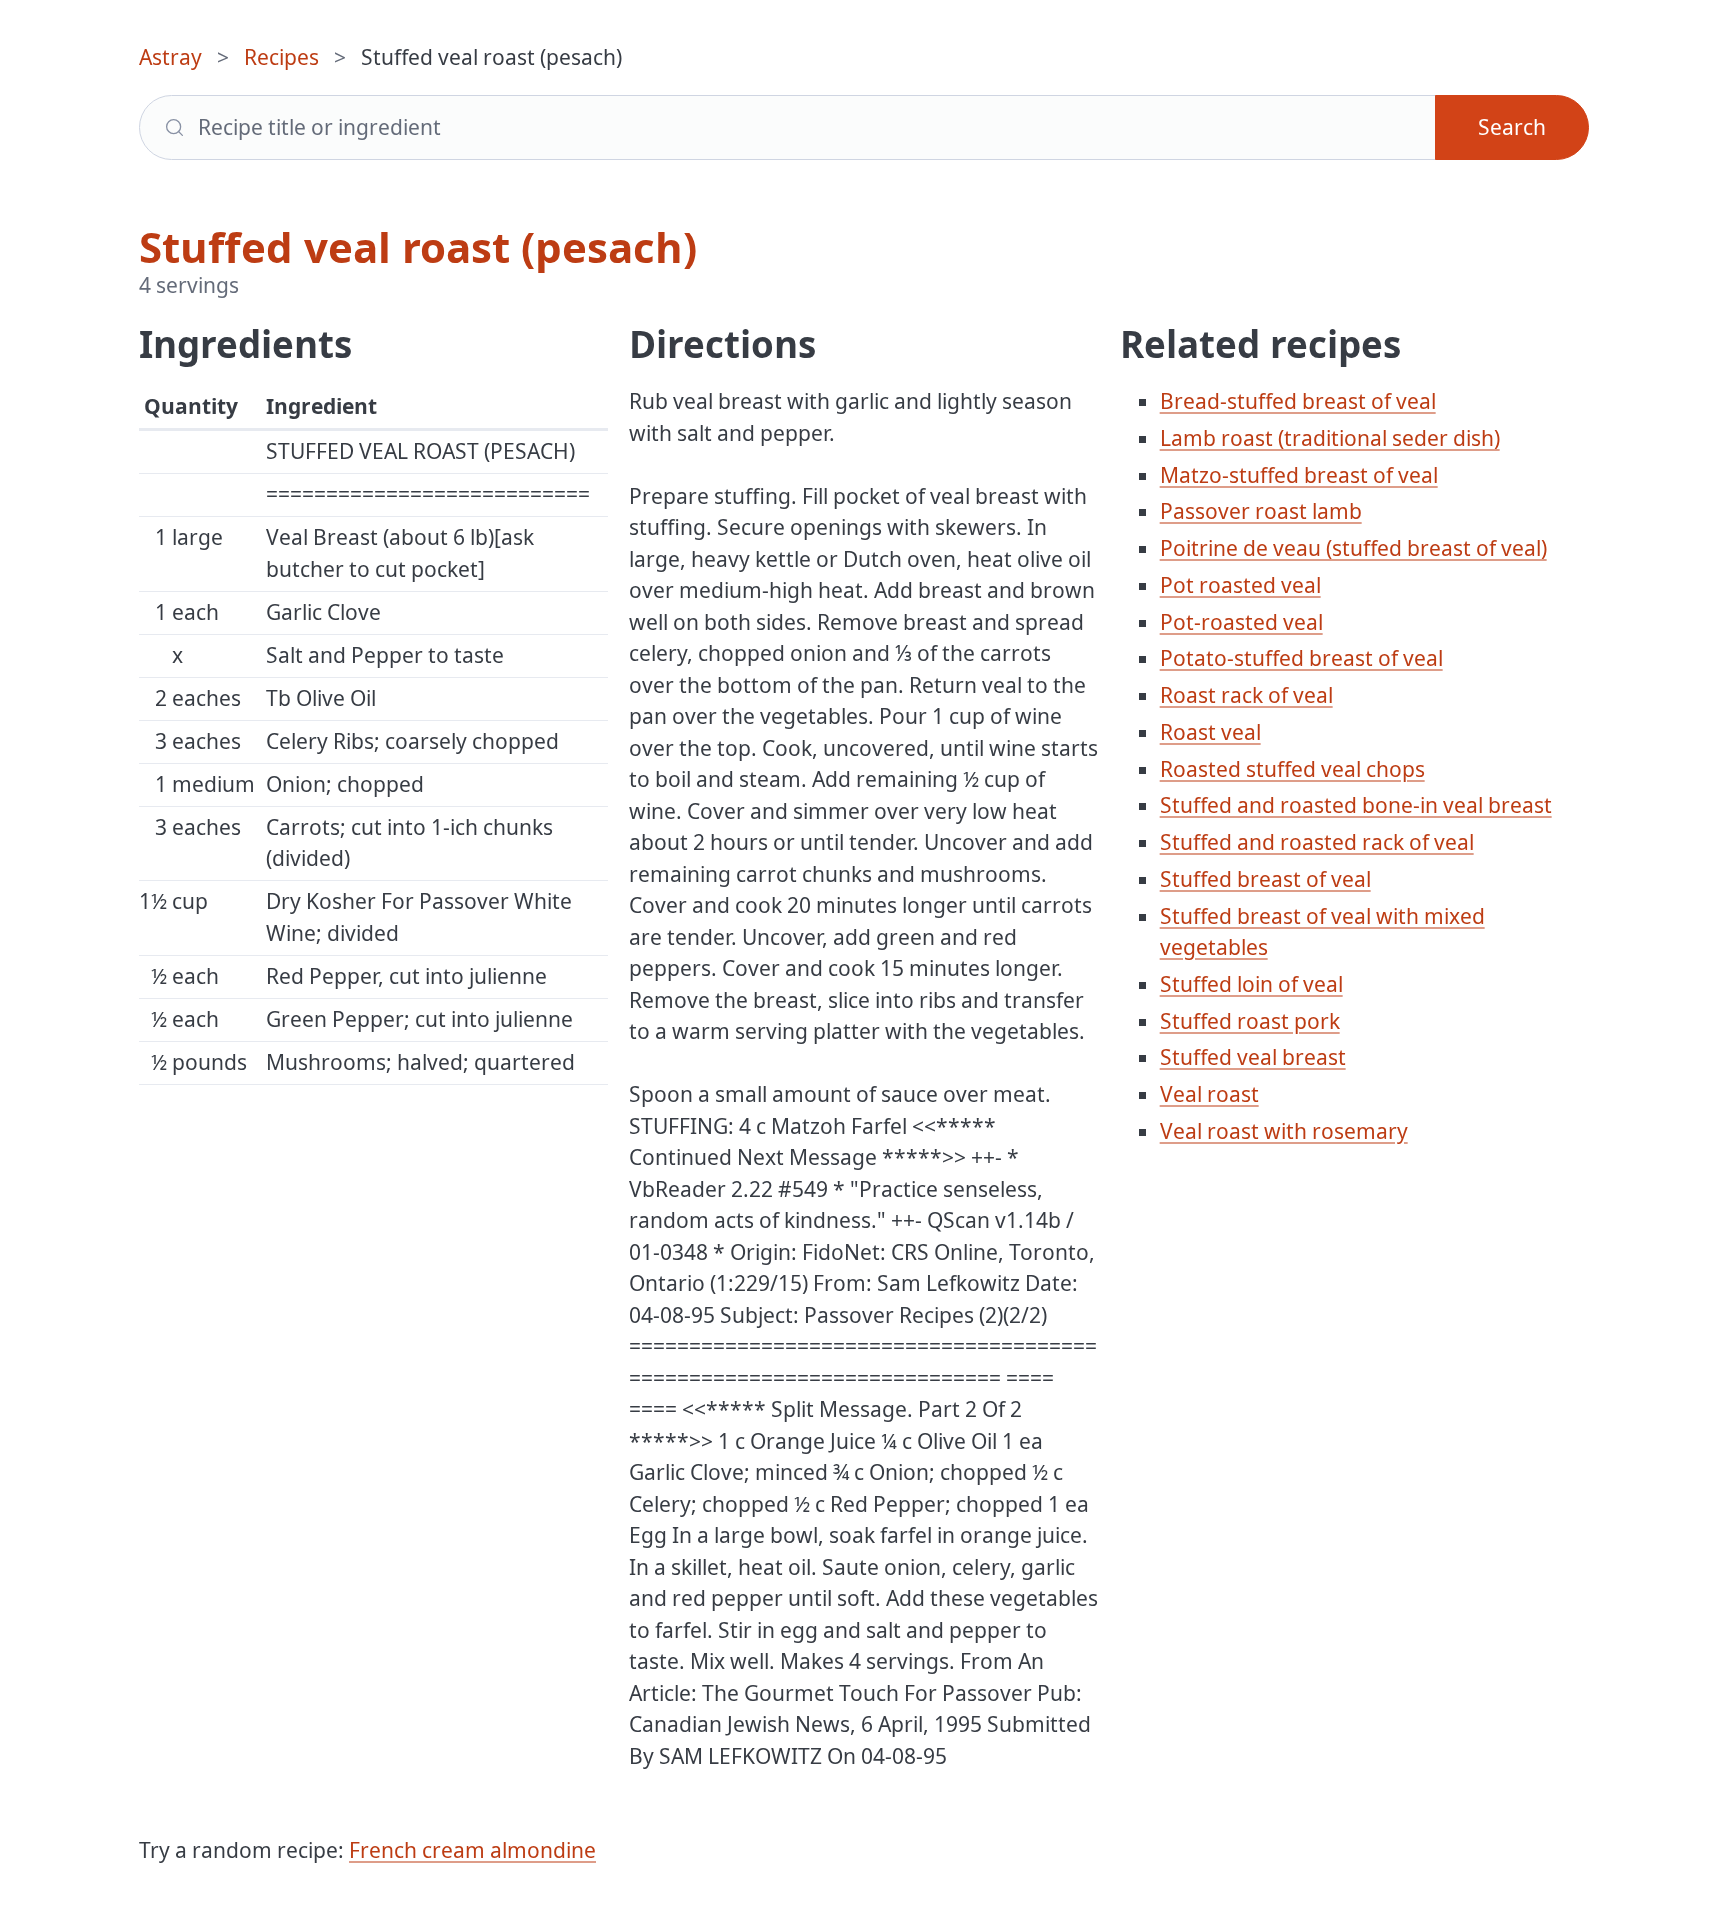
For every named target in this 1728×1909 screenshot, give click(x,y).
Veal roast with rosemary (1284, 1131)
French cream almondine (472, 1850)
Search (1512, 127)
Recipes (281, 57)
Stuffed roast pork (1250, 1021)
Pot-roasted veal (1241, 622)
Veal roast (1209, 1094)
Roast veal (1210, 732)
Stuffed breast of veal (1265, 879)
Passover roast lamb (1261, 511)
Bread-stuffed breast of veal (1298, 401)
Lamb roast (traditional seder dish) (1330, 438)
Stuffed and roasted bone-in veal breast (1356, 805)
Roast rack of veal (1246, 695)
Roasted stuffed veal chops (1292, 769)
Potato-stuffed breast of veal (1301, 658)
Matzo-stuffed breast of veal (1299, 475)
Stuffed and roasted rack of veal (1317, 842)
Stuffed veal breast (1253, 1057)
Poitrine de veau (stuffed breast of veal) (1353, 548)
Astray (170, 57)
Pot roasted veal (1240, 585)
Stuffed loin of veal (1251, 984)
